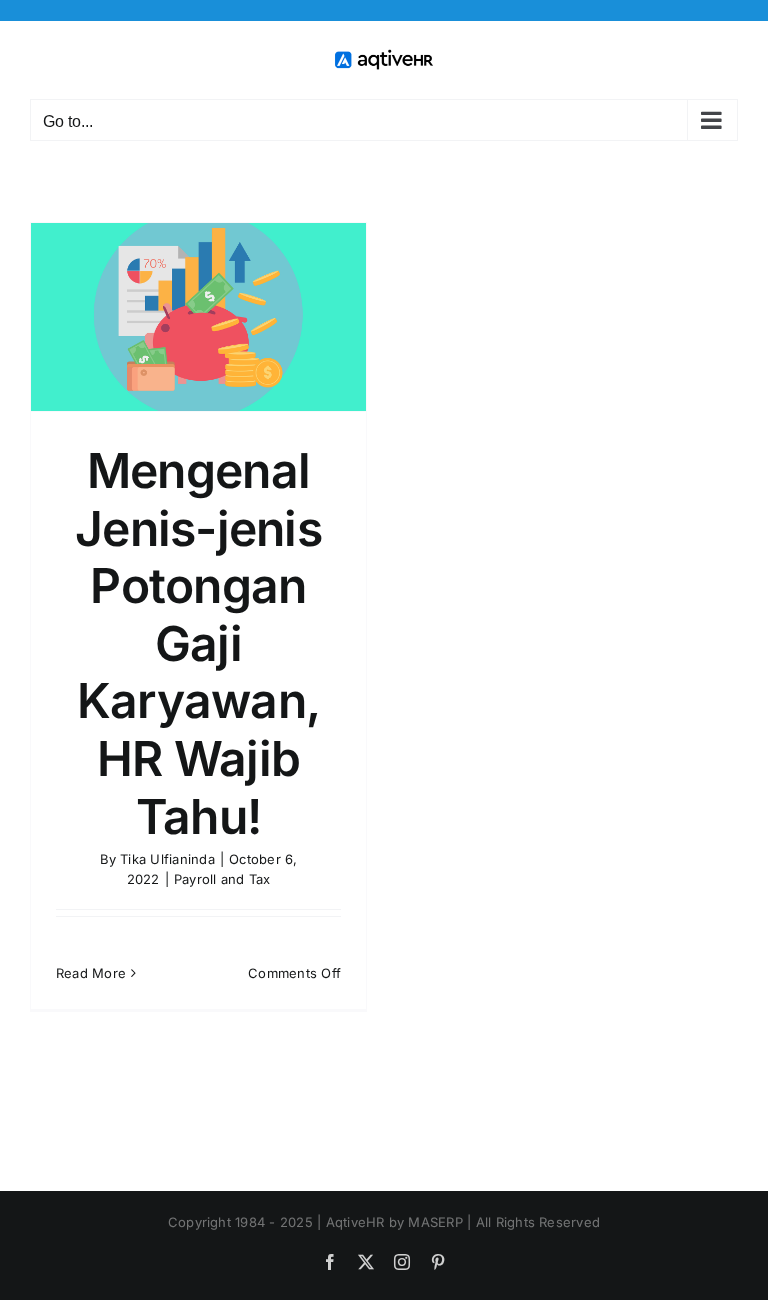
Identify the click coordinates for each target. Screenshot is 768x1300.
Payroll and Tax (222, 879)
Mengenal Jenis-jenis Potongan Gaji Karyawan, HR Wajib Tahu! (198, 643)
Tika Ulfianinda (167, 859)
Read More (91, 973)
